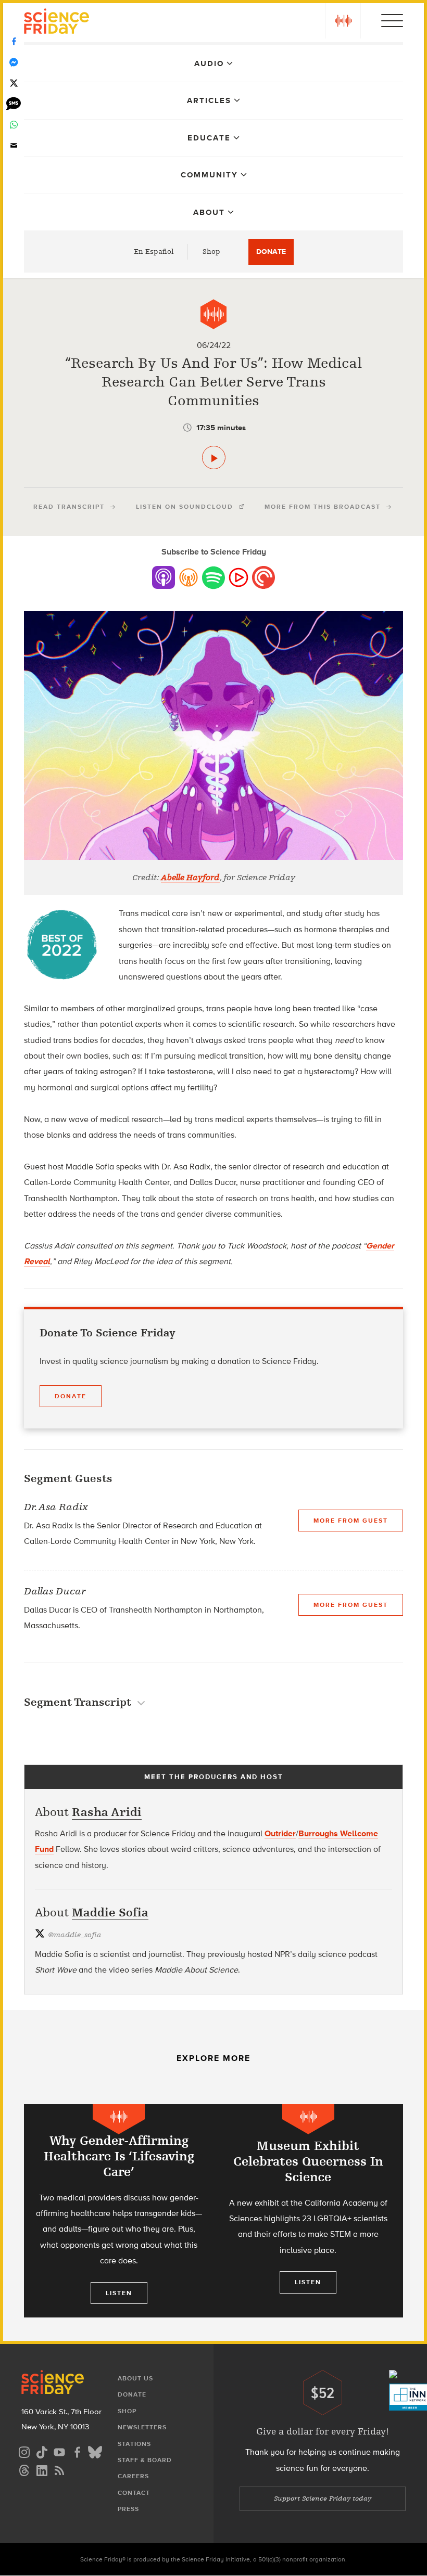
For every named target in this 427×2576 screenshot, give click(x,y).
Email (14, 146)
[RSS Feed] (59, 2469)
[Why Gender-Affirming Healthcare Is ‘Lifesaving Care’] (119, 2213)
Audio (209, 63)
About (209, 212)
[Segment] (213, 314)
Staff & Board (145, 2460)
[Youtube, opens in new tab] (59, 2451)
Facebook (14, 42)
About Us (135, 2378)
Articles (209, 100)
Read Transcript (69, 507)
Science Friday (56, 23)
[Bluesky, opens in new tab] (95, 2451)
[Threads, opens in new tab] (24, 2469)
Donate (271, 252)
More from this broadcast (323, 507)
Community (209, 175)
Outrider (280, 1833)
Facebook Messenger (14, 62)
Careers (133, 2476)
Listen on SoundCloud (185, 507)
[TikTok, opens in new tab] (42, 2451)
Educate (209, 138)
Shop (211, 252)
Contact (134, 2493)
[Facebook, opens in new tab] (77, 2451)
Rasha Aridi (107, 1812)
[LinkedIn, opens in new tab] (42, 2469)
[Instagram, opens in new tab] (24, 2451)
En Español (154, 252)
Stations (134, 2444)
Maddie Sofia (110, 1912)
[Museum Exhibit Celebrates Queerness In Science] (308, 2211)
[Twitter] (14, 83)
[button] (343, 21)
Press (128, 2509)
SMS (14, 104)
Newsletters (142, 2427)
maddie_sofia (75, 1935)
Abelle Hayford (190, 878)
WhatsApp (14, 125)
